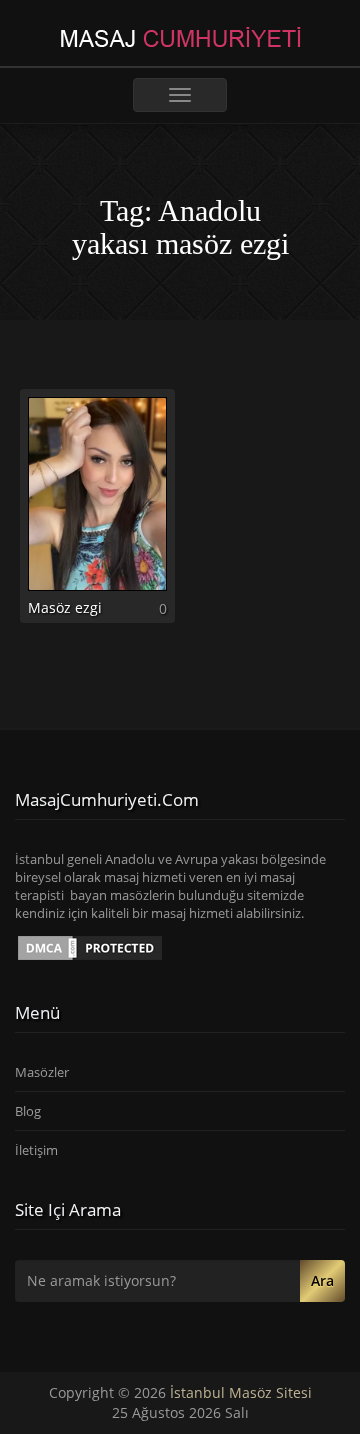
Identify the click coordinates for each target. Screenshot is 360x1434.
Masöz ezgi (65, 607)
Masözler (42, 1072)
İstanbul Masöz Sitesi (241, 1392)
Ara (322, 1280)
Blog (28, 1111)
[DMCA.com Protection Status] (90, 946)
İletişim (36, 1150)
